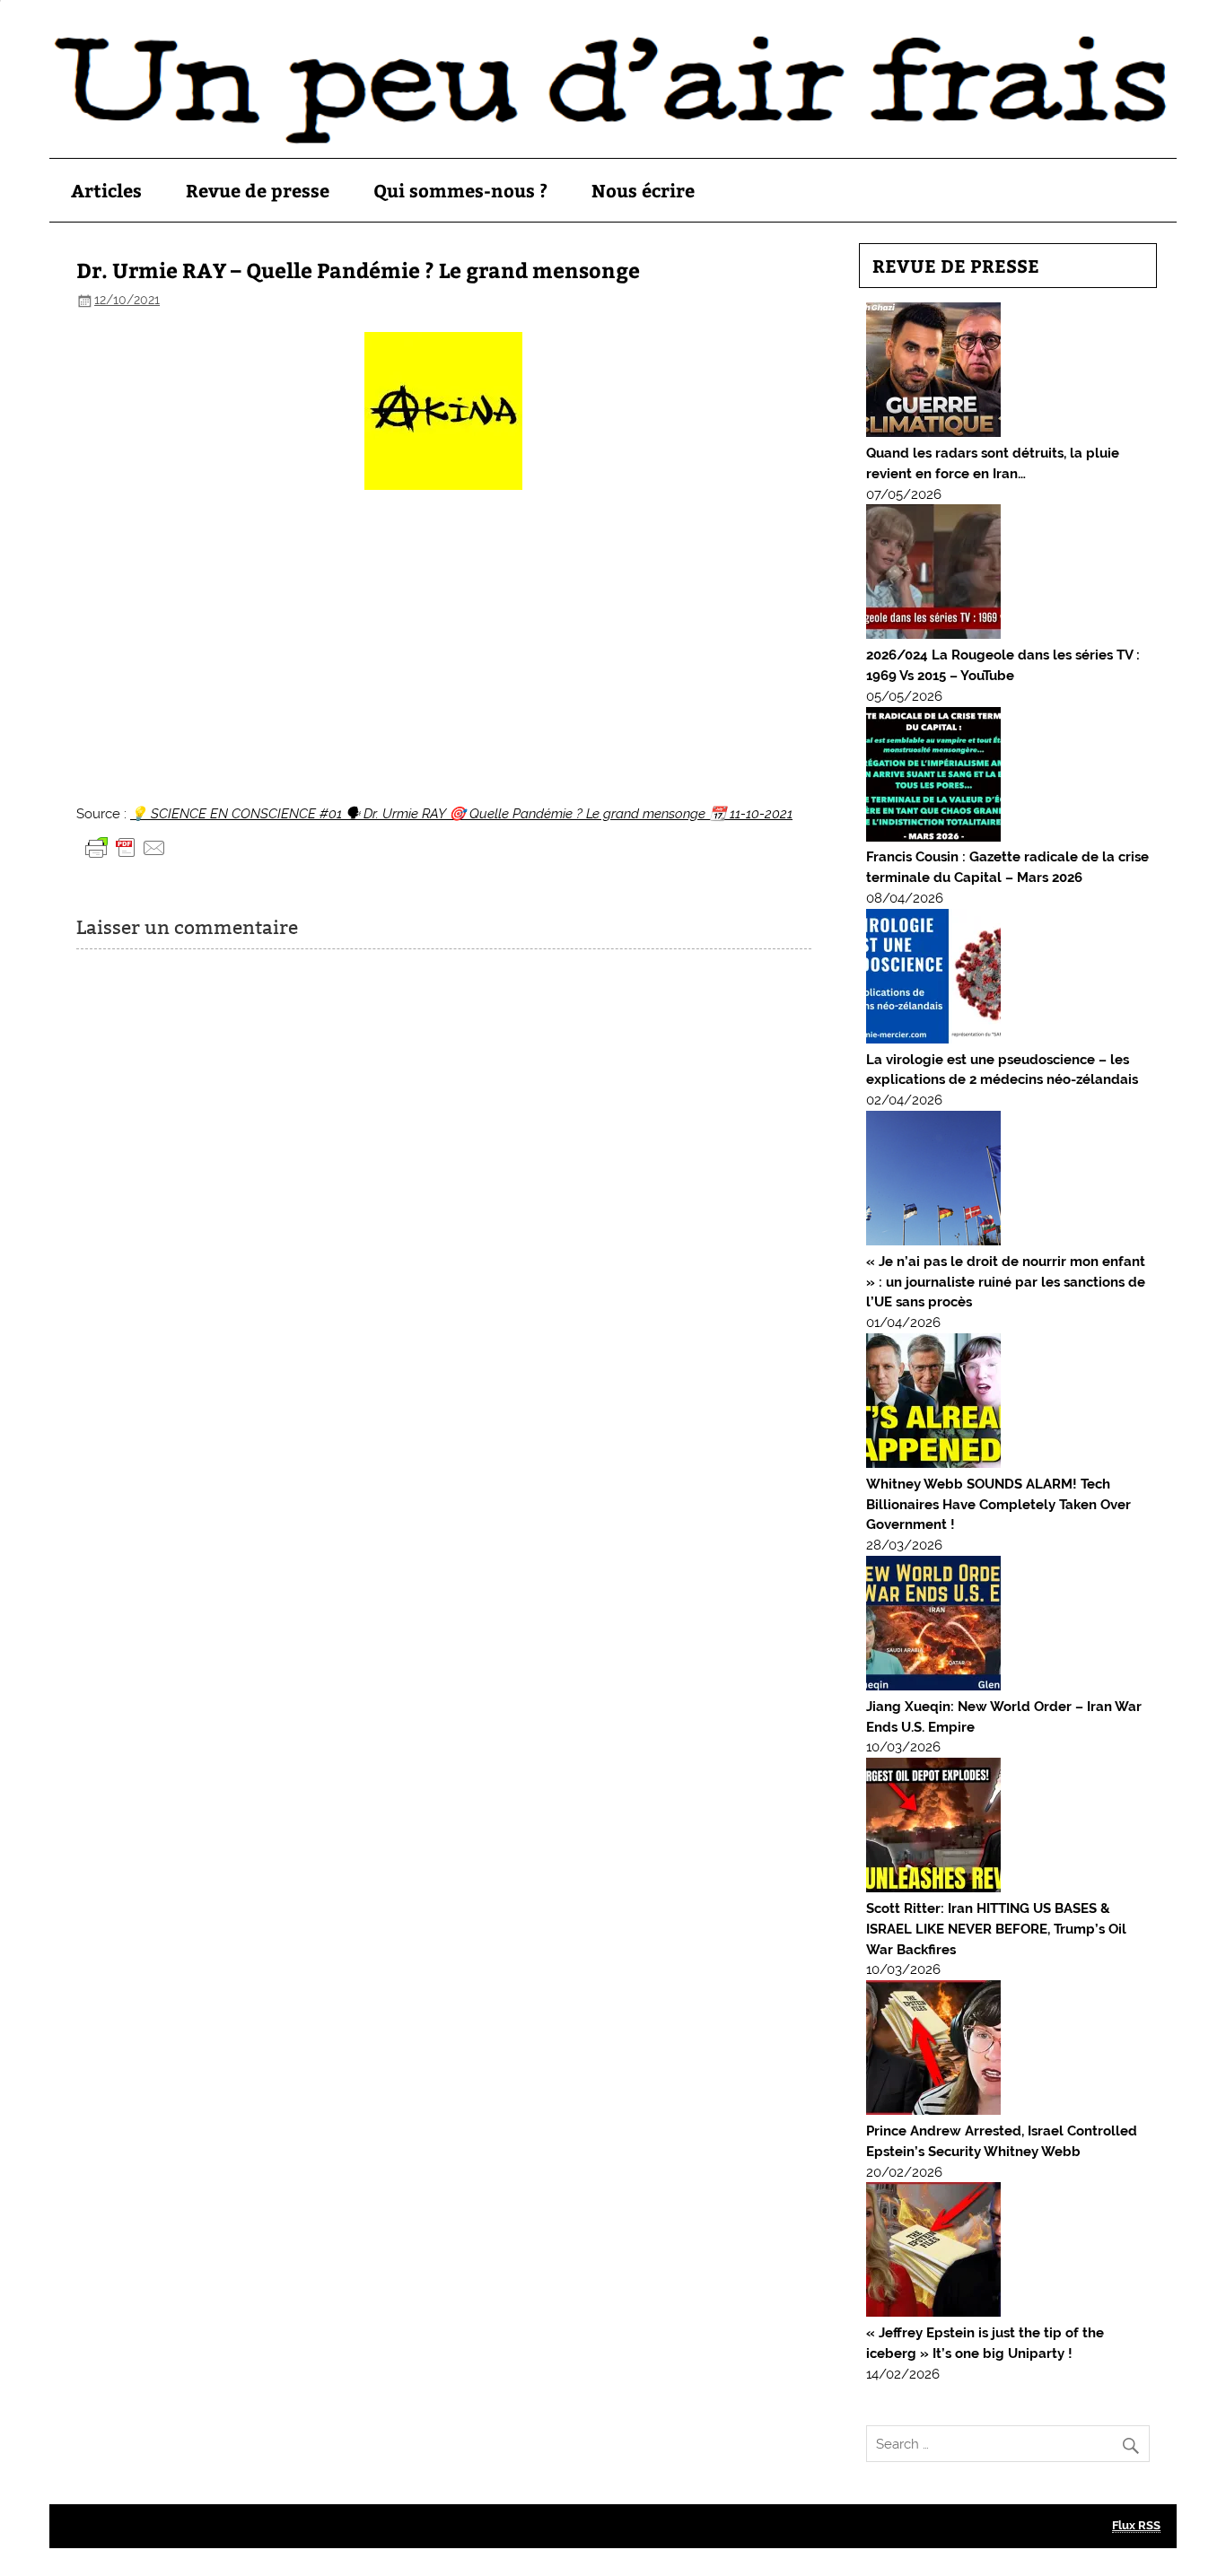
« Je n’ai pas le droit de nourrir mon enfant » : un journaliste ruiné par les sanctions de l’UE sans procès (1006, 1282)
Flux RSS (1136, 2525)
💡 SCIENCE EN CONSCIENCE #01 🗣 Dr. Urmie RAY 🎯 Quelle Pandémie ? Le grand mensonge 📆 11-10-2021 (461, 814)
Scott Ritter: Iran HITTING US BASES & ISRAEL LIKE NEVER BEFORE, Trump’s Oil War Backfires (996, 1929)
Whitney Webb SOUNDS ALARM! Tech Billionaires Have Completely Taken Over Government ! (998, 1505)
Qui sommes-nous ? (460, 190)
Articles (106, 190)
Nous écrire (643, 190)
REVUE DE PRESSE (956, 265)
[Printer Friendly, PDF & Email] (126, 847)
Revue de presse (258, 190)
